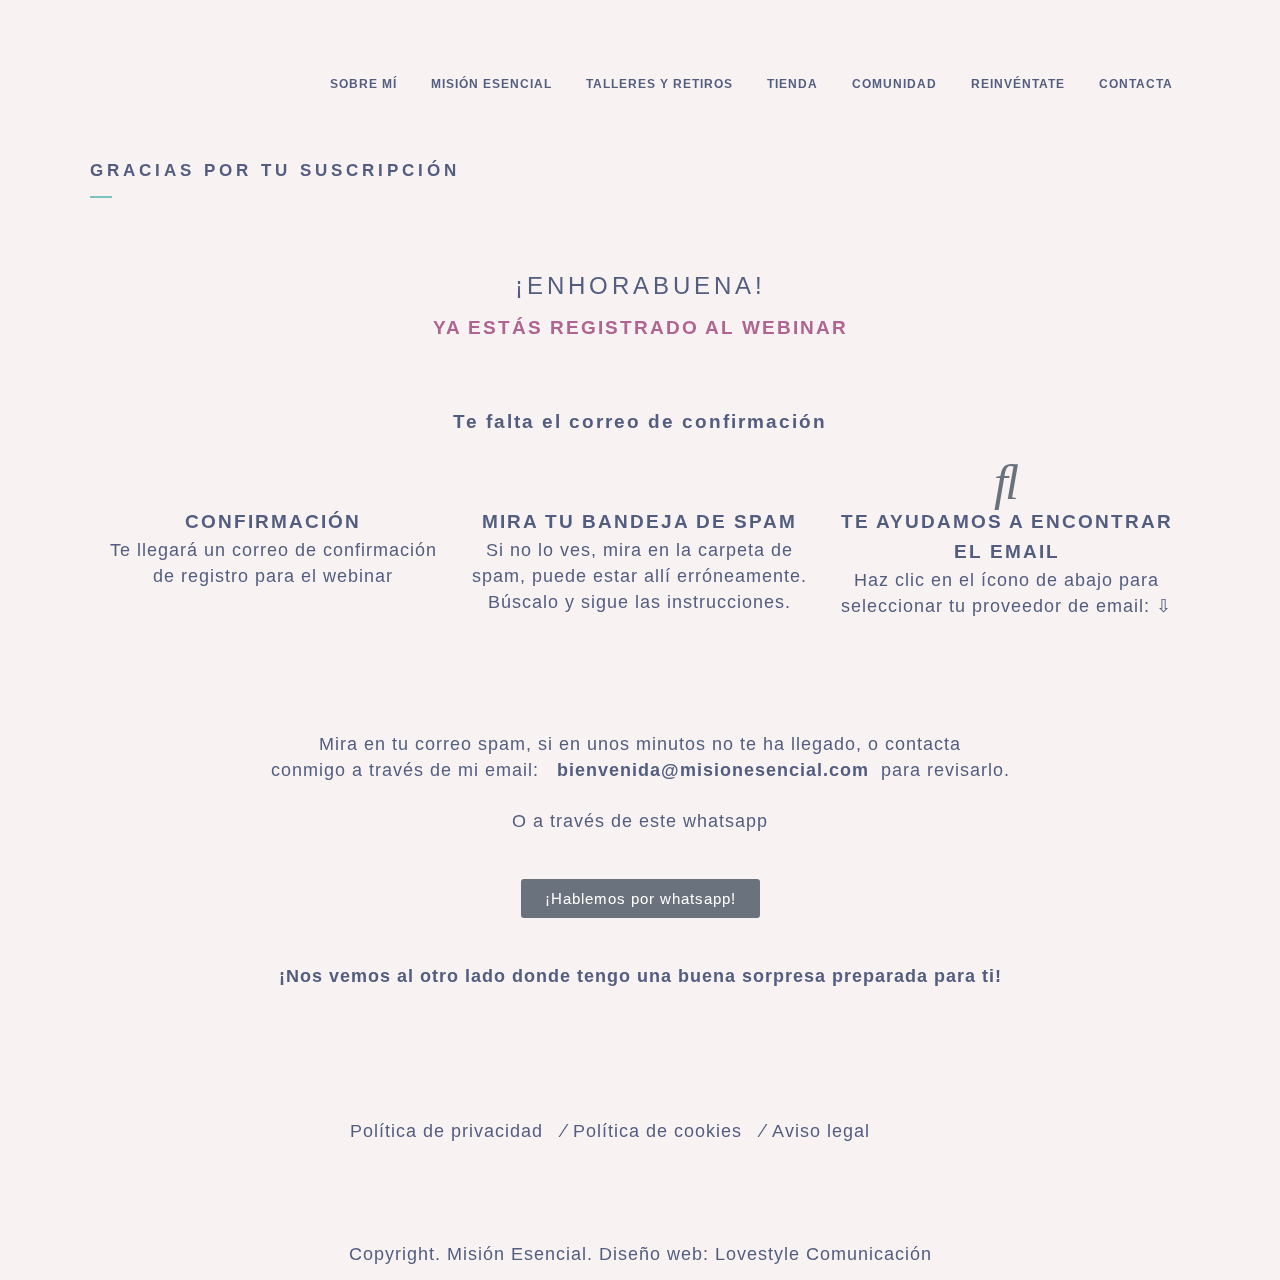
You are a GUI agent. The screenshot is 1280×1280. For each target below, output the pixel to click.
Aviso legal (821, 1131)
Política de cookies (657, 1131)
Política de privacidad (446, 1131)
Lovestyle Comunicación (823, 1254)
